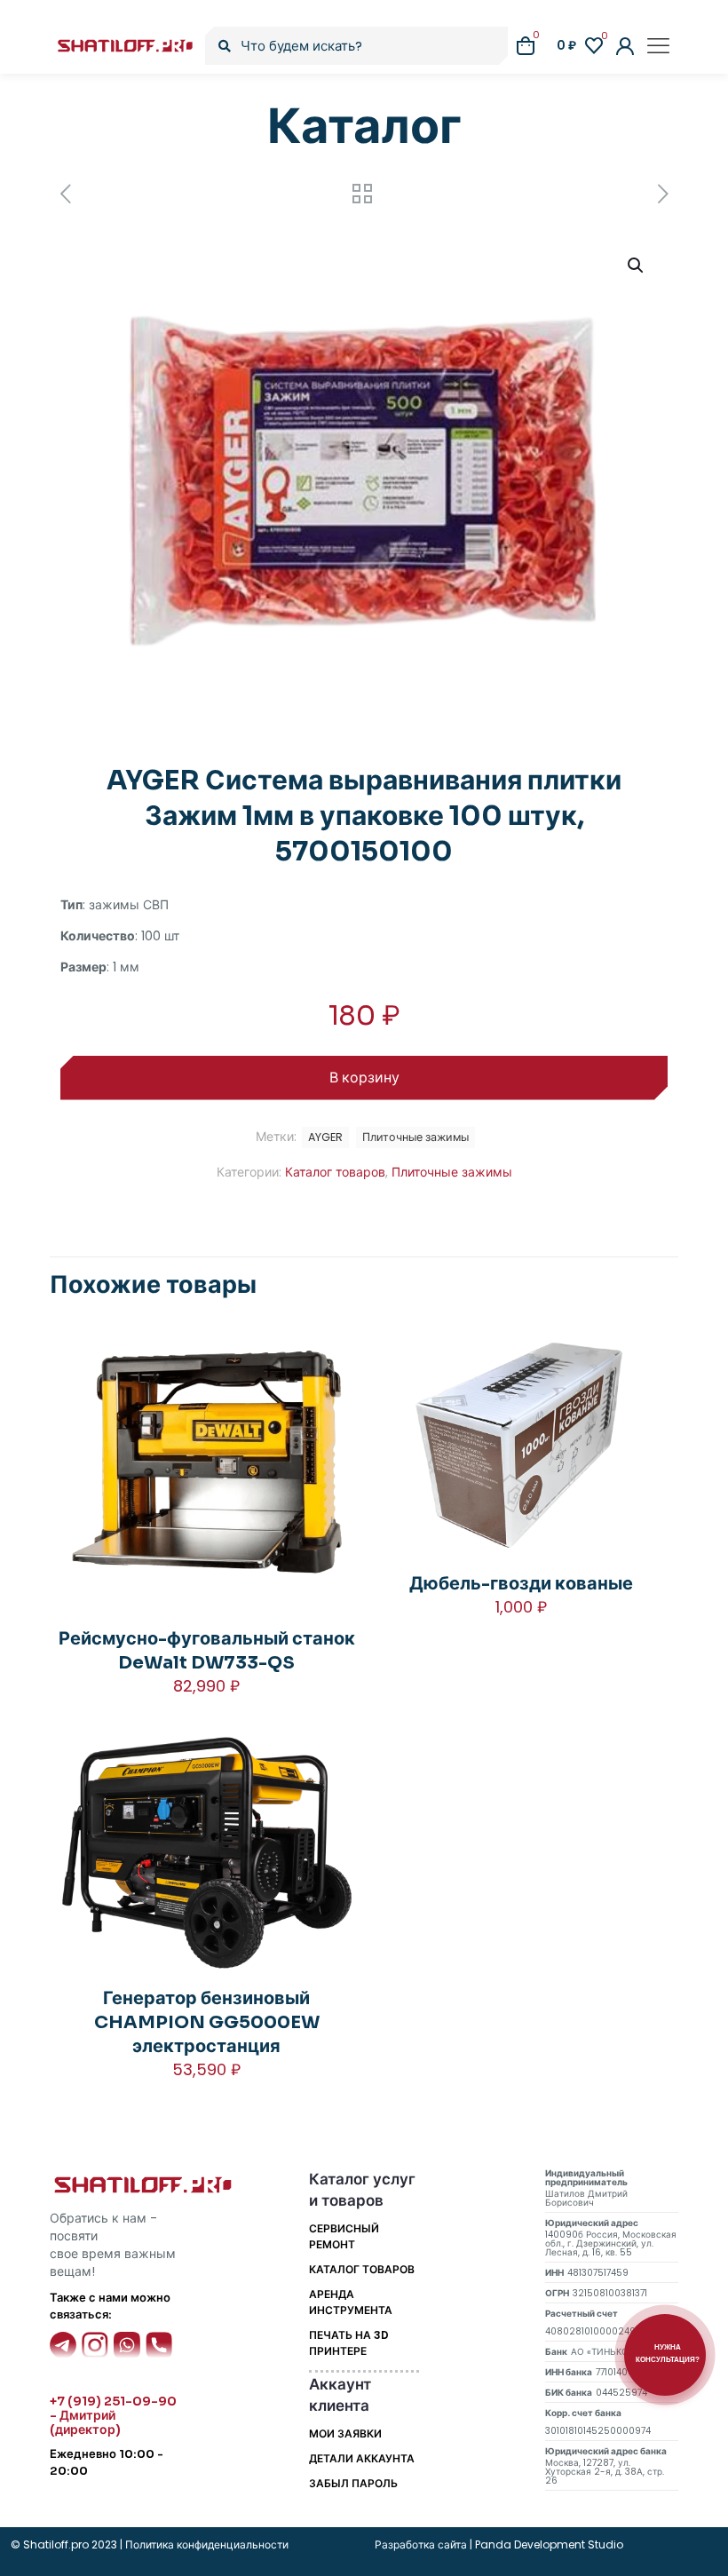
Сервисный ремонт (344, 2236)
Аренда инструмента (351, 2302)
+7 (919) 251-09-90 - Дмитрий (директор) (113, 2415)
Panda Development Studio (549, 2544)
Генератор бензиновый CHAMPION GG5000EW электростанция (207, 2022)
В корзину (364, 1078)
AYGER (325, 1137)
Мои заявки (345, 2433)
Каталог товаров (335, 1172)
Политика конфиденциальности (206, 2544)
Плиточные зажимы (452, 1172)
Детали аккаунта (362, 2458)
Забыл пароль (353, 2483)
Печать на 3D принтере (349, 2343)
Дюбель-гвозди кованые (521, 1584)
